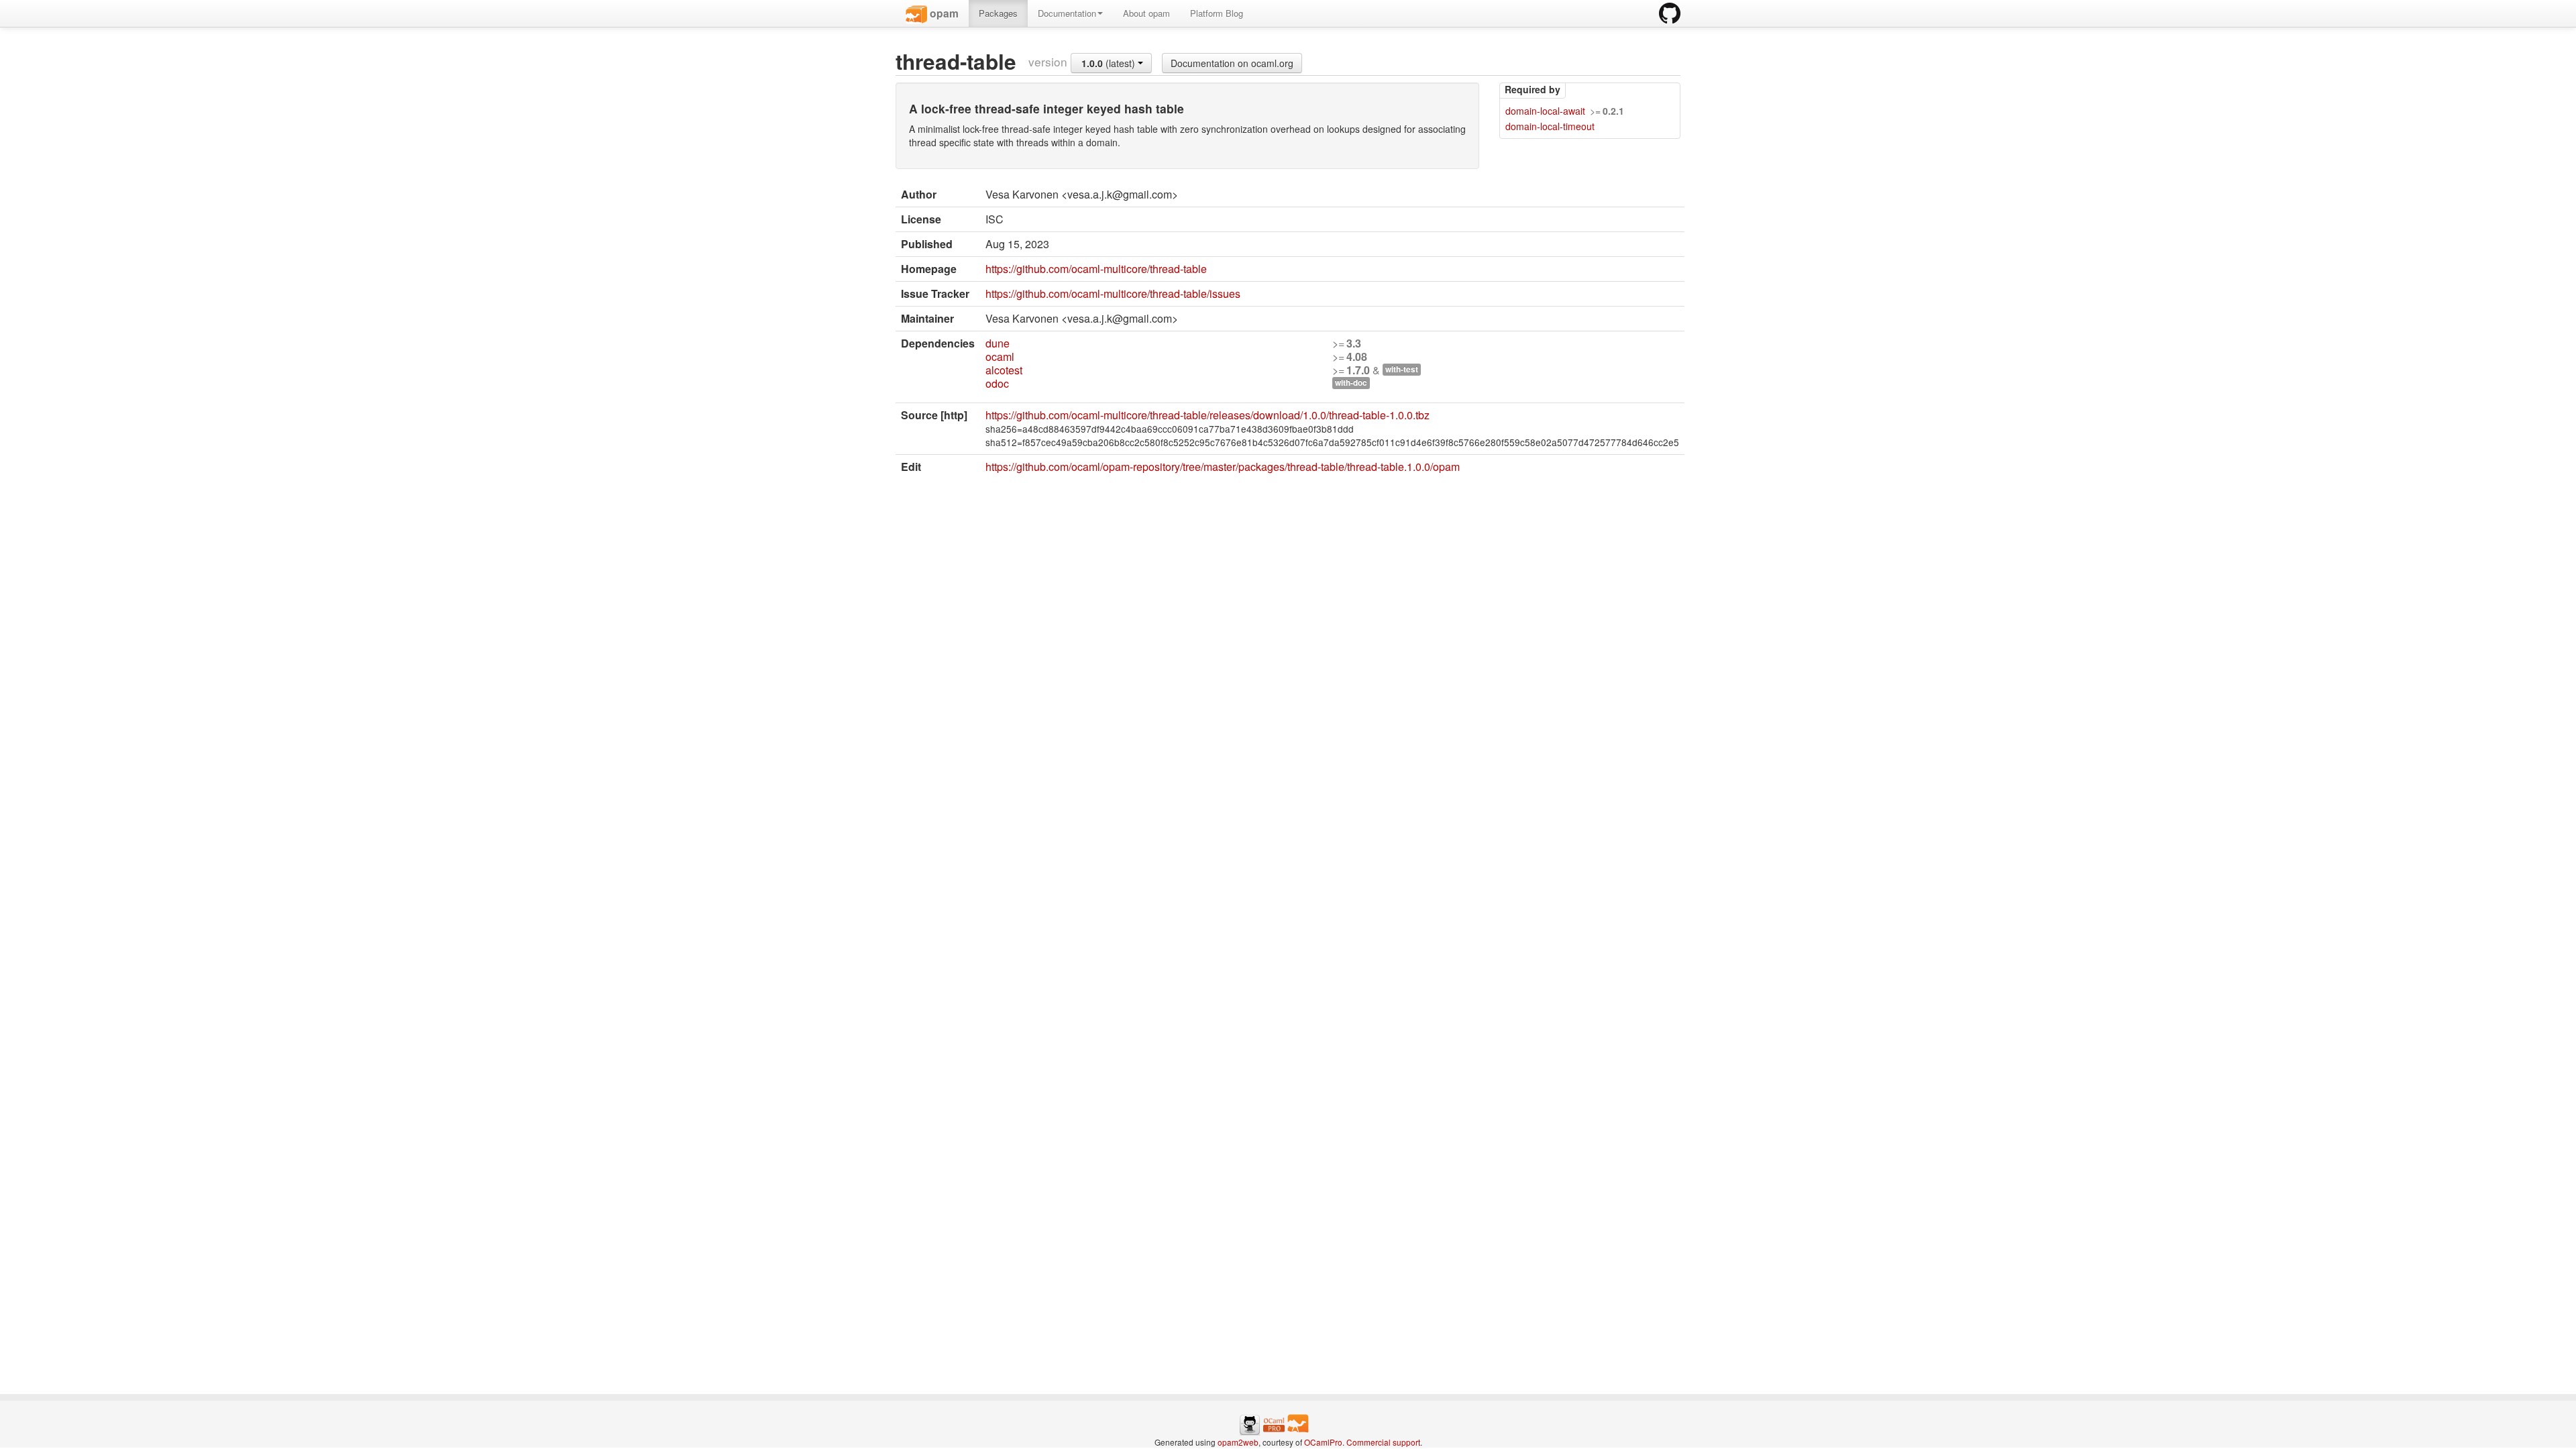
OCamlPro (1323, 1442)
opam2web (1238, 1442)
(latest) (1110, 63)
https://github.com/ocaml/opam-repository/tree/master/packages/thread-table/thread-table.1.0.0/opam (1223, 467)
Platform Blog (1217, 13)
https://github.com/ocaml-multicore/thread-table (1096, 269)
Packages (998, 13)
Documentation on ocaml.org (1232, 63)
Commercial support (1383, 1442)
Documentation (1067, 13)
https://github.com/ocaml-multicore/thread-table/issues (1113, 293)
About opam (1146, 13)
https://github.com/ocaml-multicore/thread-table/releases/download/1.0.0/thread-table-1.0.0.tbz (1207, 415)
